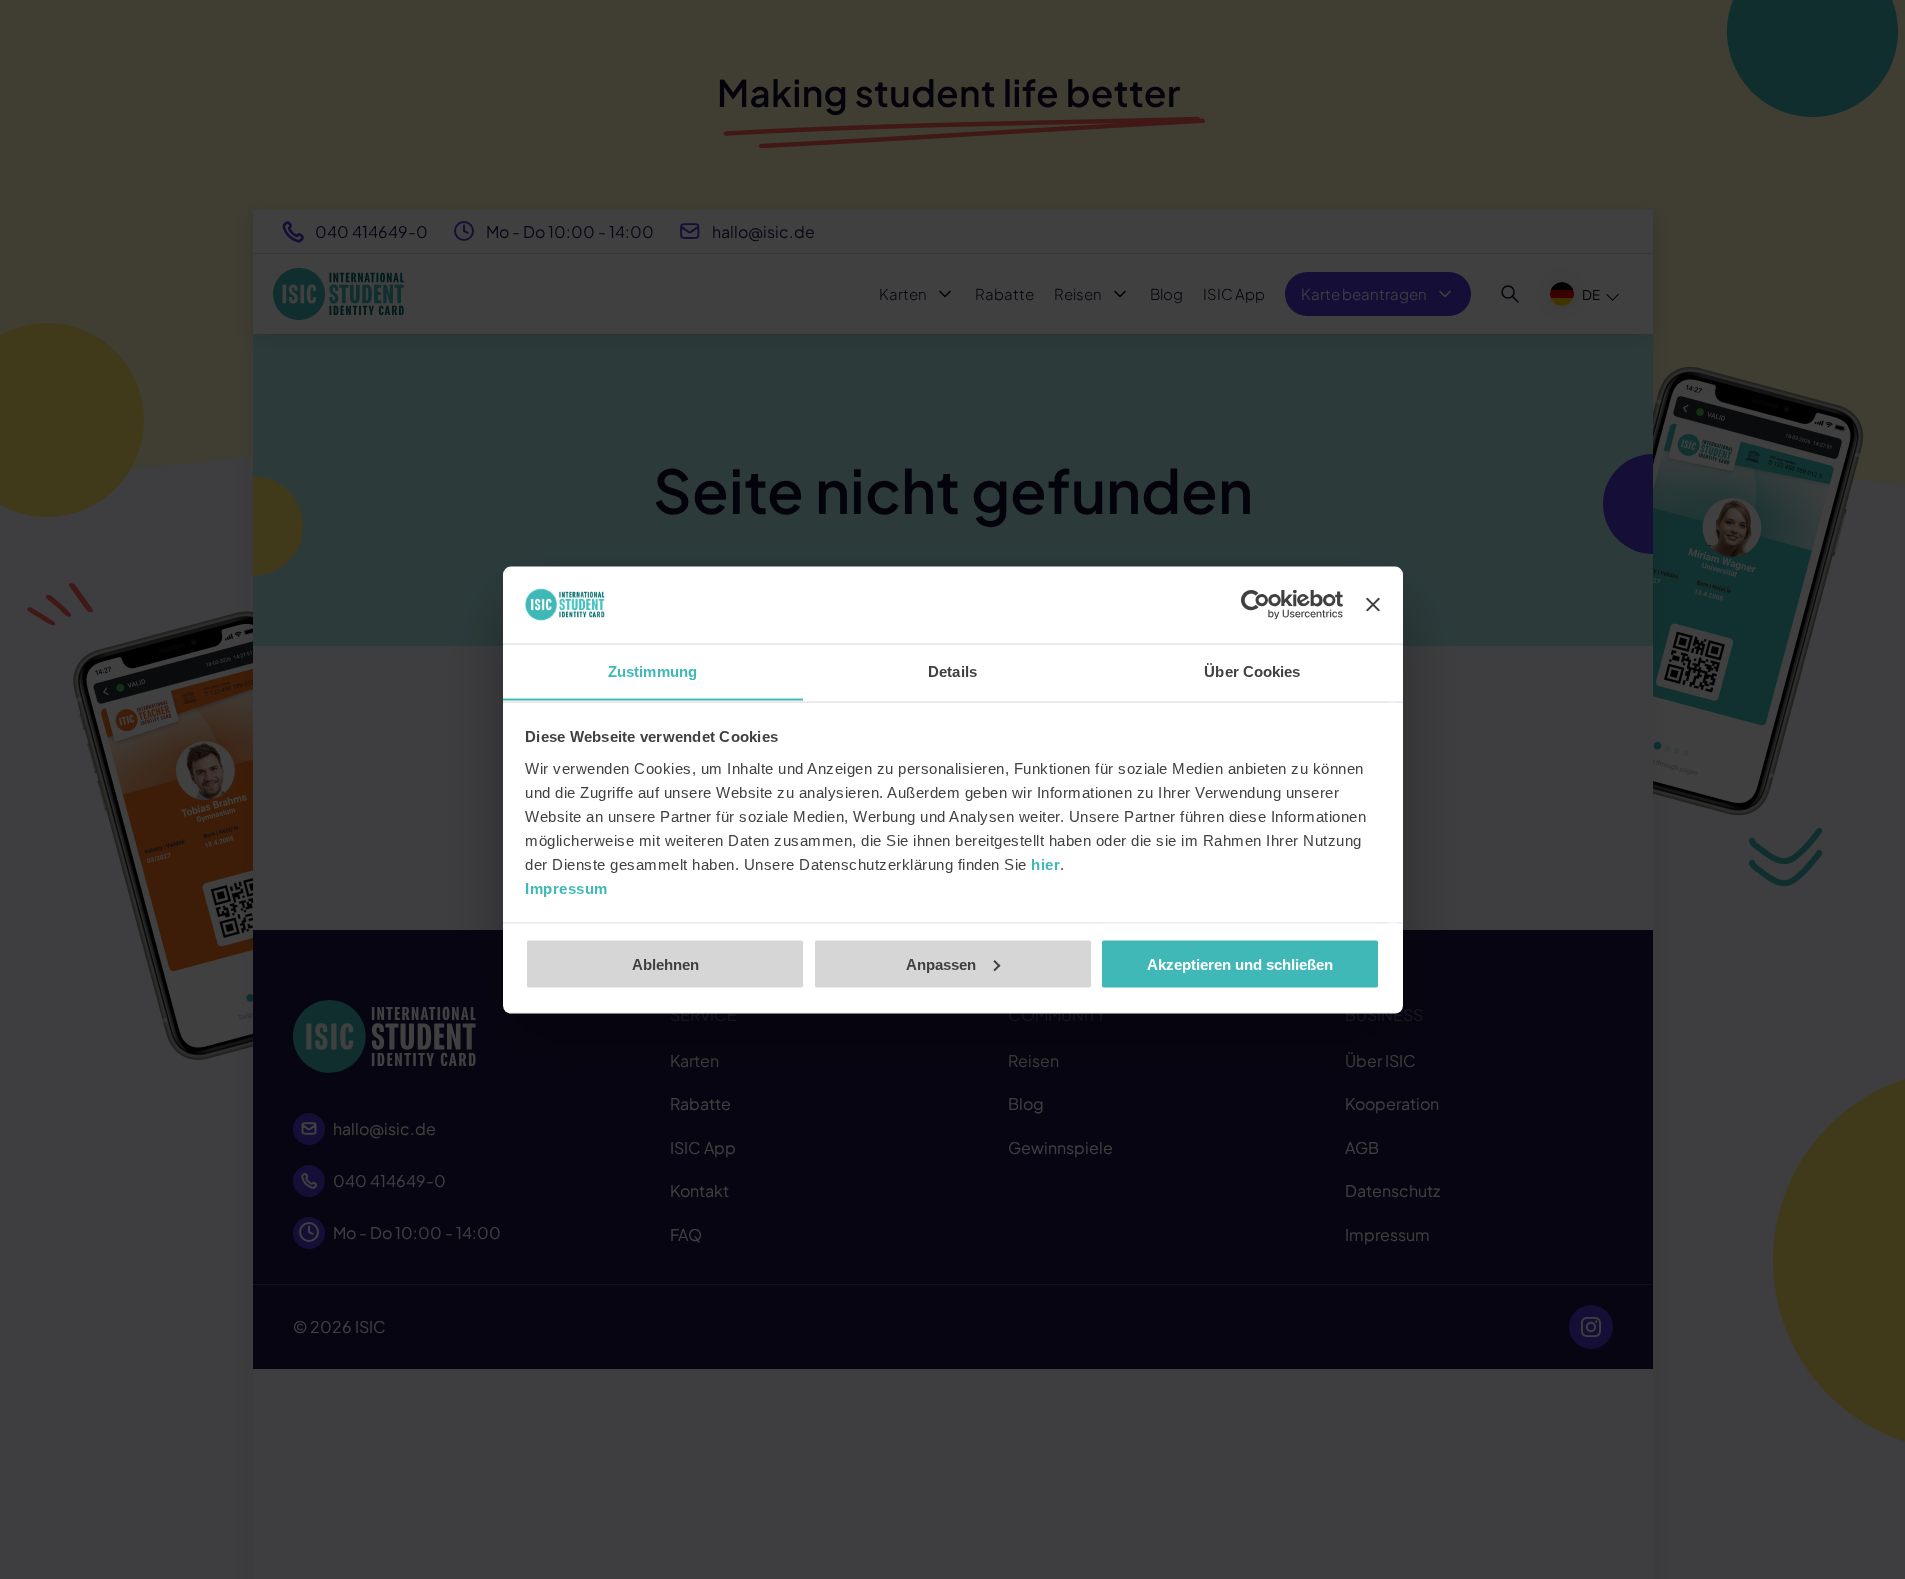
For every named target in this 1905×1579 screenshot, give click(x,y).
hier (1045, 863)
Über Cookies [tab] (1252, 670)
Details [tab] (952, 670)
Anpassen (941, 963)
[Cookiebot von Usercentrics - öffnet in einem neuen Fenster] (1255, 605)
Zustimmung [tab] (652, 670)
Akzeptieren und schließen (1240, 963)
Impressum (566, 887)
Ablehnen (665, 963)
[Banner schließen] (1373, 605)
